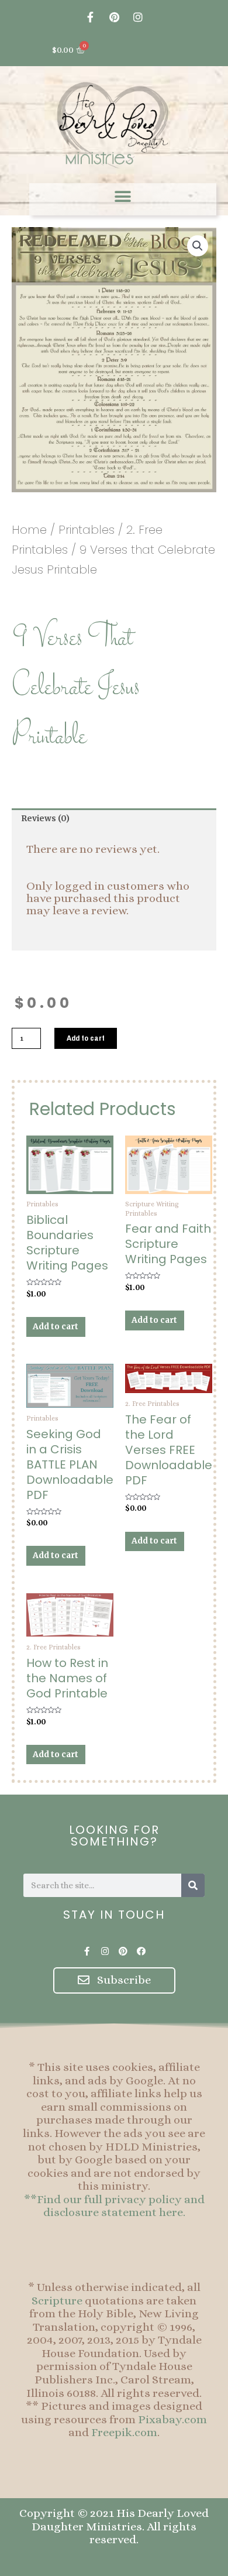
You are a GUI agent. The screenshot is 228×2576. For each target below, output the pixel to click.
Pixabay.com (172, 2419)
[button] (123, 196)
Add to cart (86, 1038)
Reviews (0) (45, 819)
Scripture (57, 2301)
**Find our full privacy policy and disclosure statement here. (114, 2206)
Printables (87, 530)
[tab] (114, 819)
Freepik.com (124, 2432)
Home (29, 530)
